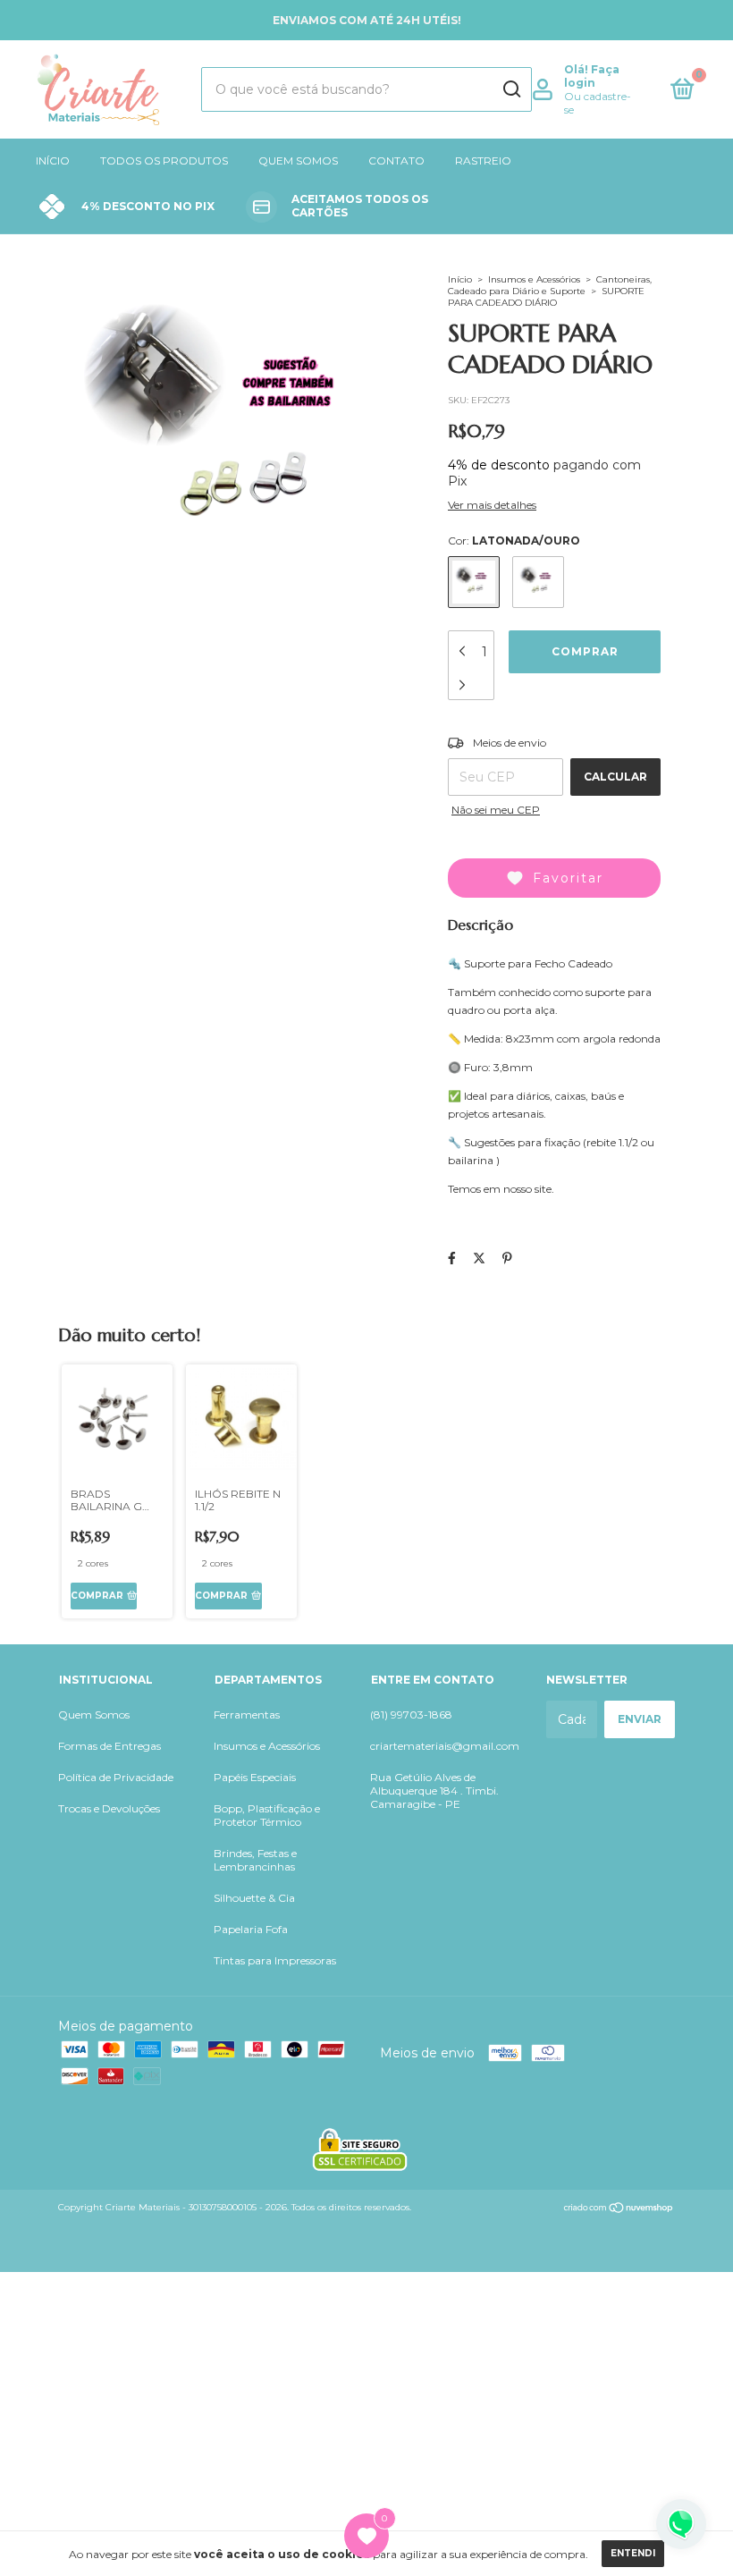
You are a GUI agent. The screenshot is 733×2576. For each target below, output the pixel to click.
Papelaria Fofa (251, 1929)
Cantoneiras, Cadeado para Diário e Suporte (550, 285)
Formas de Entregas (110, 1746)
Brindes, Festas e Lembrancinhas (255, 1860)
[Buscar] (511, 89)
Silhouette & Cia (254, 1898)
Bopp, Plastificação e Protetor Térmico (267, 1815)
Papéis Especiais (255, 1777)
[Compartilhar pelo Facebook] (452, 1258)
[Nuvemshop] (619, 2209)
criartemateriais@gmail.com (445, 1746)
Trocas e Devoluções (109, 1808)
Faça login (592, 76)
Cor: (514, 541)
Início (53, 160)
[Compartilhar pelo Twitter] (479, 1258)
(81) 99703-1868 (411, 1715)
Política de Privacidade (116, 1777)
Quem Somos (298, 160)
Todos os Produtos (164, 160)
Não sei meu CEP (496, 810)
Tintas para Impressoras (275, 1960)
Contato (396, 160)
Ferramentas (247, 1715)
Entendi (633, 2553)
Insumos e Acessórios (534, 279)
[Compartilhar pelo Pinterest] (507, 1258)
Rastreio (483, 160)
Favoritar (568, 878)
